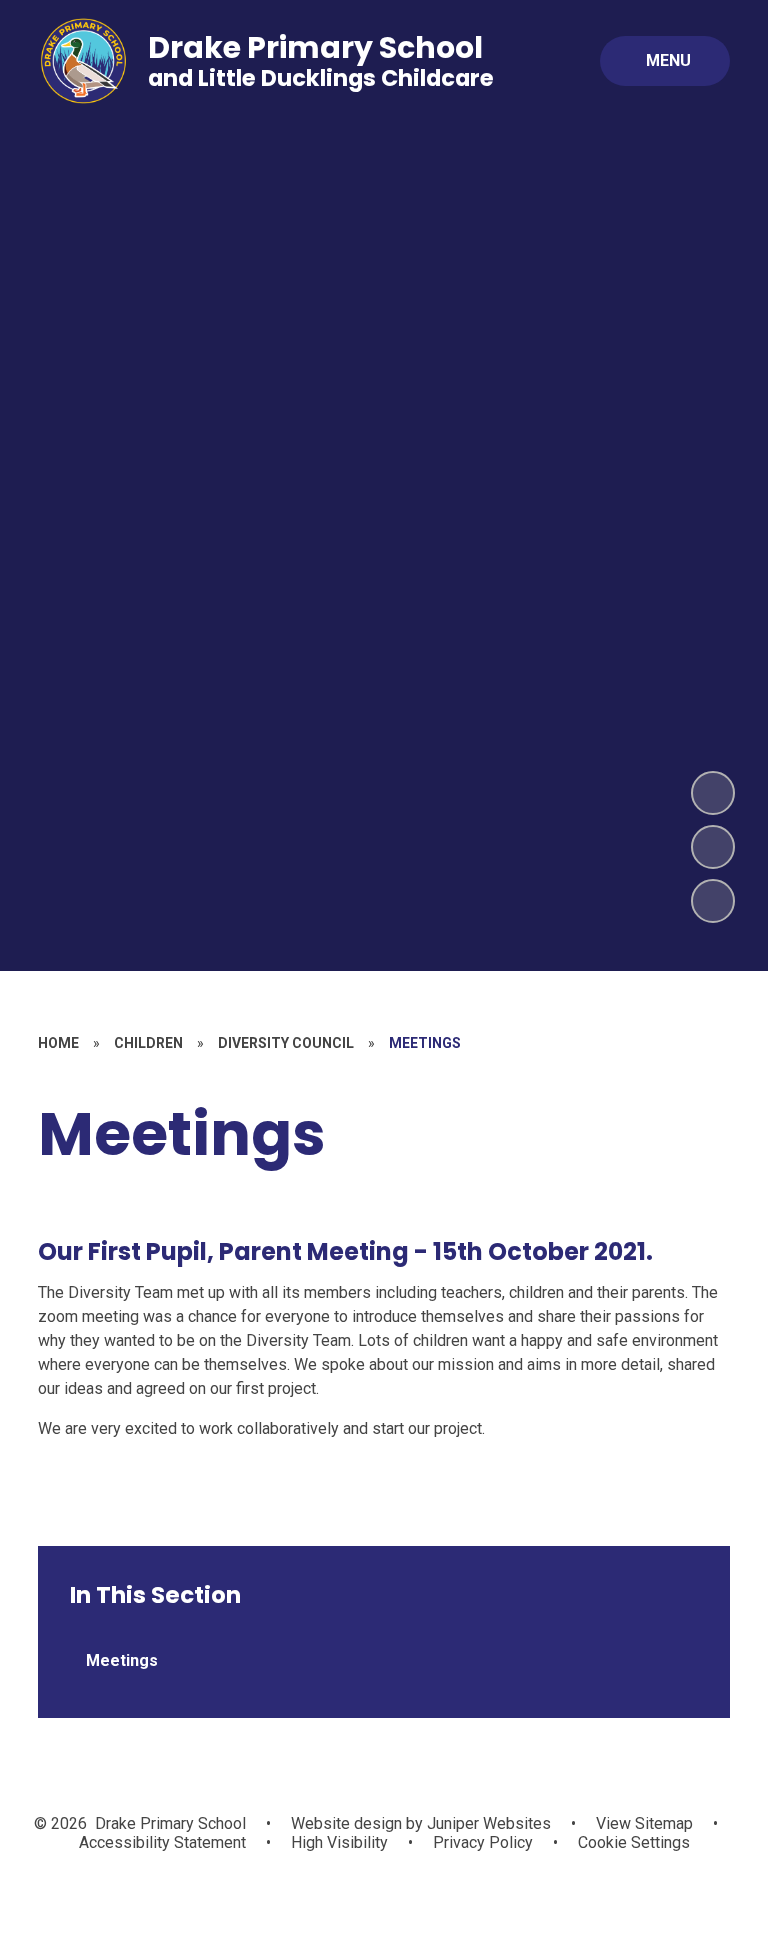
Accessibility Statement (162, 1842)
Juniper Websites (487, 1823)
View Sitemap (644, 1823)
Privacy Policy (483, 1842)
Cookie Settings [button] (634, 1842)
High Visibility (339, 1842)
